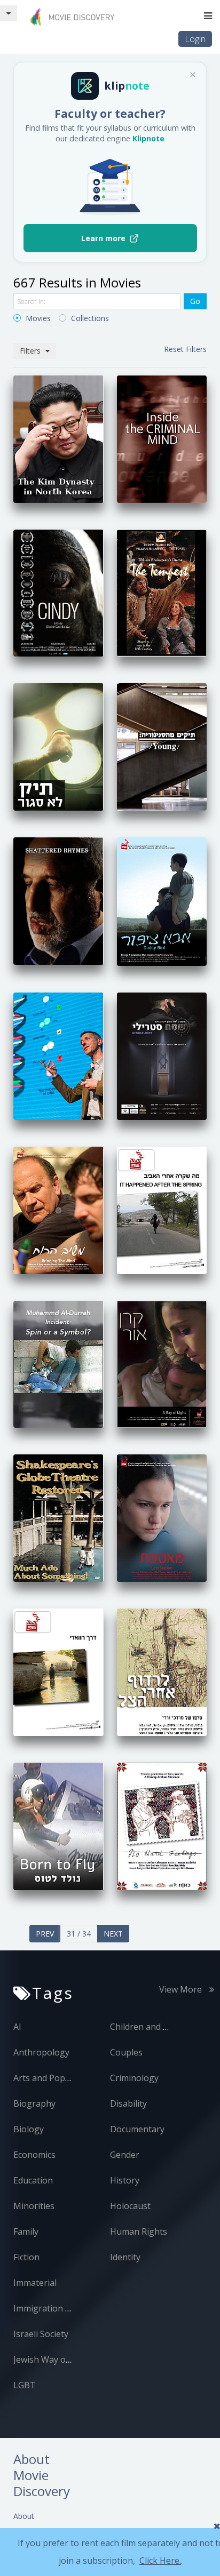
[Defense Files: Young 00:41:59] (162, 746)
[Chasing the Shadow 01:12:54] (162, 1671)
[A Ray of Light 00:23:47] (162, 1363)
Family (26, 2231)
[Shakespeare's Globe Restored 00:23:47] (58, 1518)
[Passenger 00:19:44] (162, 1518)
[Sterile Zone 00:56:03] (162, 1055)
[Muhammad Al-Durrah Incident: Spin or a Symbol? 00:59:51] (58, 1363)
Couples (126, 2052)
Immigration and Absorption (70, 2308)
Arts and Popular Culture (63, 2078)
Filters (31, 351)
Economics (34, 2155)
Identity (125, 2257)
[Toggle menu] (208, 16)
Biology (29, 2129)
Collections (89, 318)
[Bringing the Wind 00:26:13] (58, 1209)
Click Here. (160, 2561)
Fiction (26, 2257)
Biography (34, 2103)
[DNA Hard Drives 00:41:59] (58, 1055)
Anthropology (41, 2052)
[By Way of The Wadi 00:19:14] (58, 1671)
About (24, 2516)
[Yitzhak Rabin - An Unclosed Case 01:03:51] (58, 746)
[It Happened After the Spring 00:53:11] (162, 1209)
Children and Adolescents (160, 2027)
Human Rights (139, 2231)
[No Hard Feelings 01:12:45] (162, 1825)
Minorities (34, 2206)
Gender (125, 2155)
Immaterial (35, 2283)
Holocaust (130, 2206)
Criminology (134, 2078)
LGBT (25, 2385)
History (125, 2180)
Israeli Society (41, 2334)
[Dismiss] (193, 75)
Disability (128, 2103)
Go (195, 301)
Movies (37, 318)
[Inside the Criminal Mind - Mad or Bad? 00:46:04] (162, 438)
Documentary (137, 2129)
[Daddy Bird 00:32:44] (162, 901)
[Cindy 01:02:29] (58, 592)
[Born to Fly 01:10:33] (58, 1825)
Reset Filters (185, 349)
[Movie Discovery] (75, 16)
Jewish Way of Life (50, 2359)
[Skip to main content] (9, 13)
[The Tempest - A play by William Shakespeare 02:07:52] (162, 592)
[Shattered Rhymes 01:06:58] (58, 900)
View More (182, 1989)
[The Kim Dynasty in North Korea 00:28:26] (58, 438)
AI (17, 2027)
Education (33, 2180)
